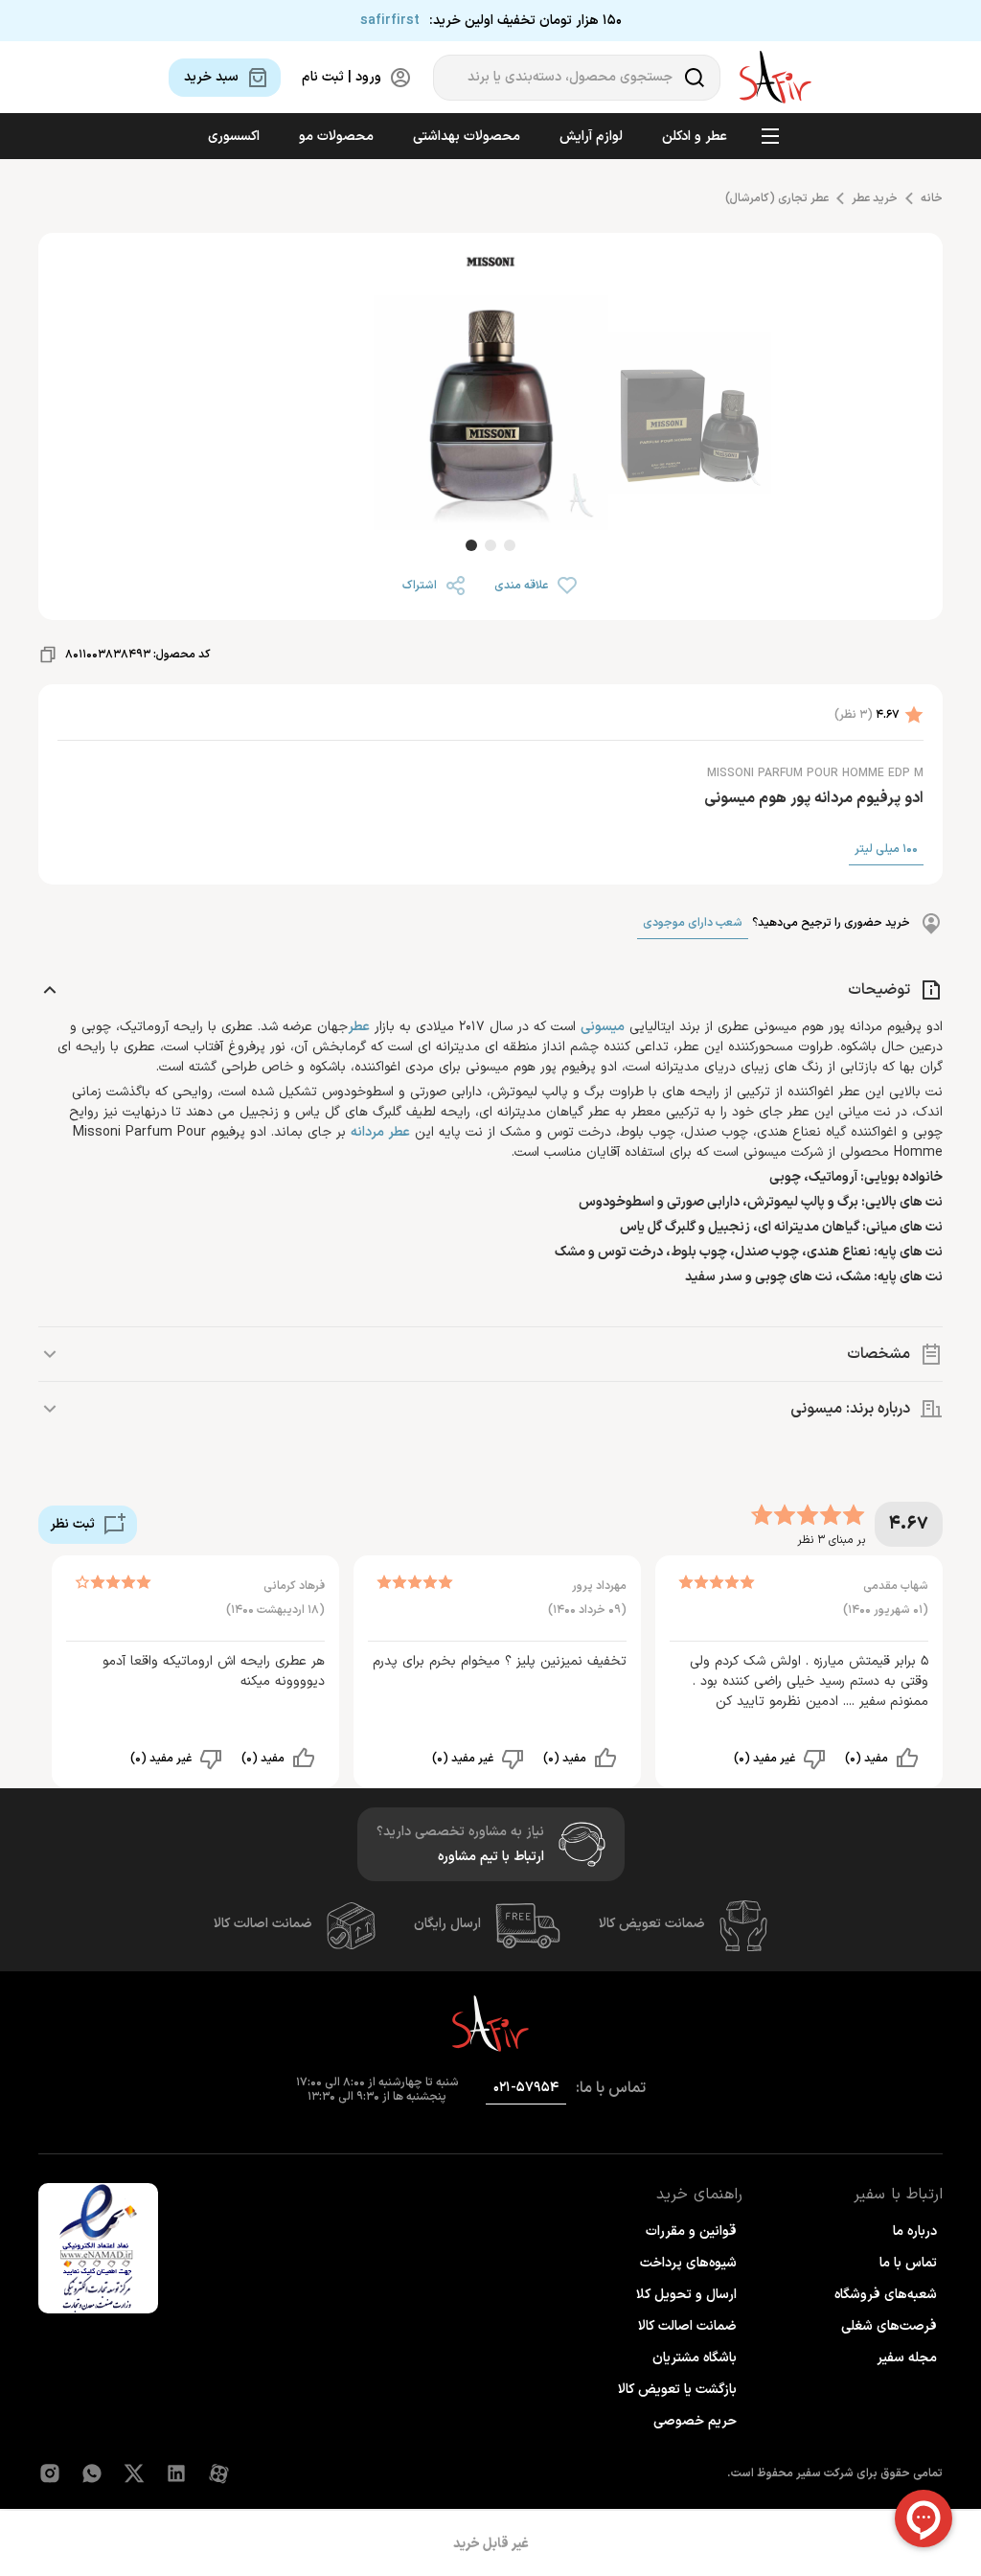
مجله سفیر (907, 2358)
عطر (359, 1027)
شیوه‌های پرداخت (688, 2263)
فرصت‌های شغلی (889, 2326)
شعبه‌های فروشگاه (886, 2295)
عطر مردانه (380, 1132)
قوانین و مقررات (691, 2231)
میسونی (603, 1027)
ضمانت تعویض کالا (652, 1924)
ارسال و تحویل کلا (686, 2295)
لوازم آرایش (591, 137)
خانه (932, 198)
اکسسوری (234, 137)
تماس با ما (908, 2263)
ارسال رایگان (447, 1924)
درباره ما (915, 2231)
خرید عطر (875, 198)
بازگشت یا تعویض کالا (677, 2390)
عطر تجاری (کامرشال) (777, 198)
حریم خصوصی (695, 2421)
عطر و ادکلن (695, 137)
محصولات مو (336, 137)
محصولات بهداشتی (467, 137)
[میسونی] (490, 265)
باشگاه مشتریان (695, 2358)
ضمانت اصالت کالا (263, 1924)
